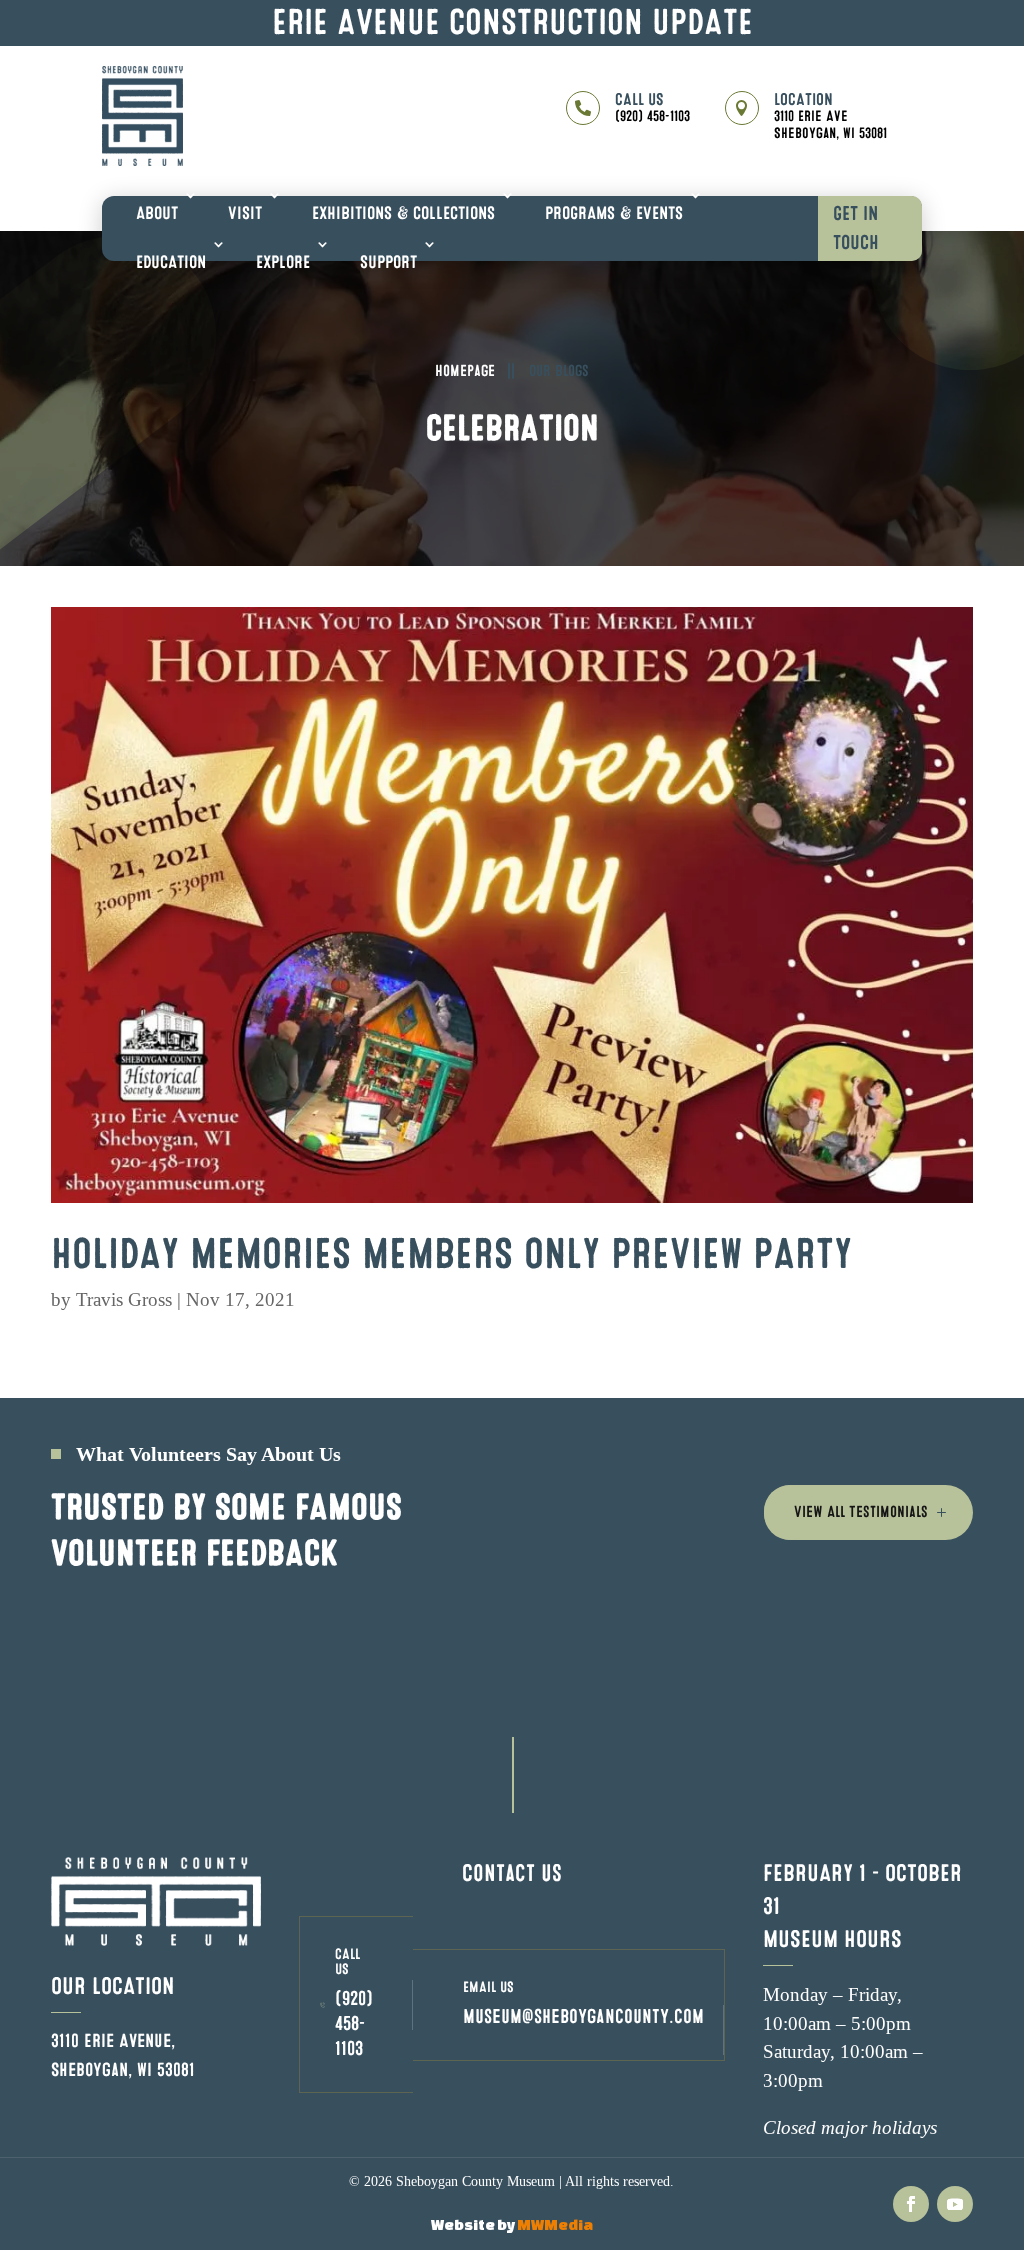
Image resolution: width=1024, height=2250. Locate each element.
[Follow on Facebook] (911, 2204)
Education (171, 262)
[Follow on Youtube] (955, 2204)
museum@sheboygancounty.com (583, 2017)
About (157, 213)
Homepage (465, 371)
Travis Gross (124, 1299)
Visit (245, 213)
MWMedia (555, 2224)
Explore (283, 262)
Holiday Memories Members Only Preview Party (451, 1254)
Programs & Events (614, 213)
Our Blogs (559, 371)
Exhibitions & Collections (403, 213)
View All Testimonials (861, 1512)
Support (388, 262)
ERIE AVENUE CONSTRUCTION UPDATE (512, 22)
